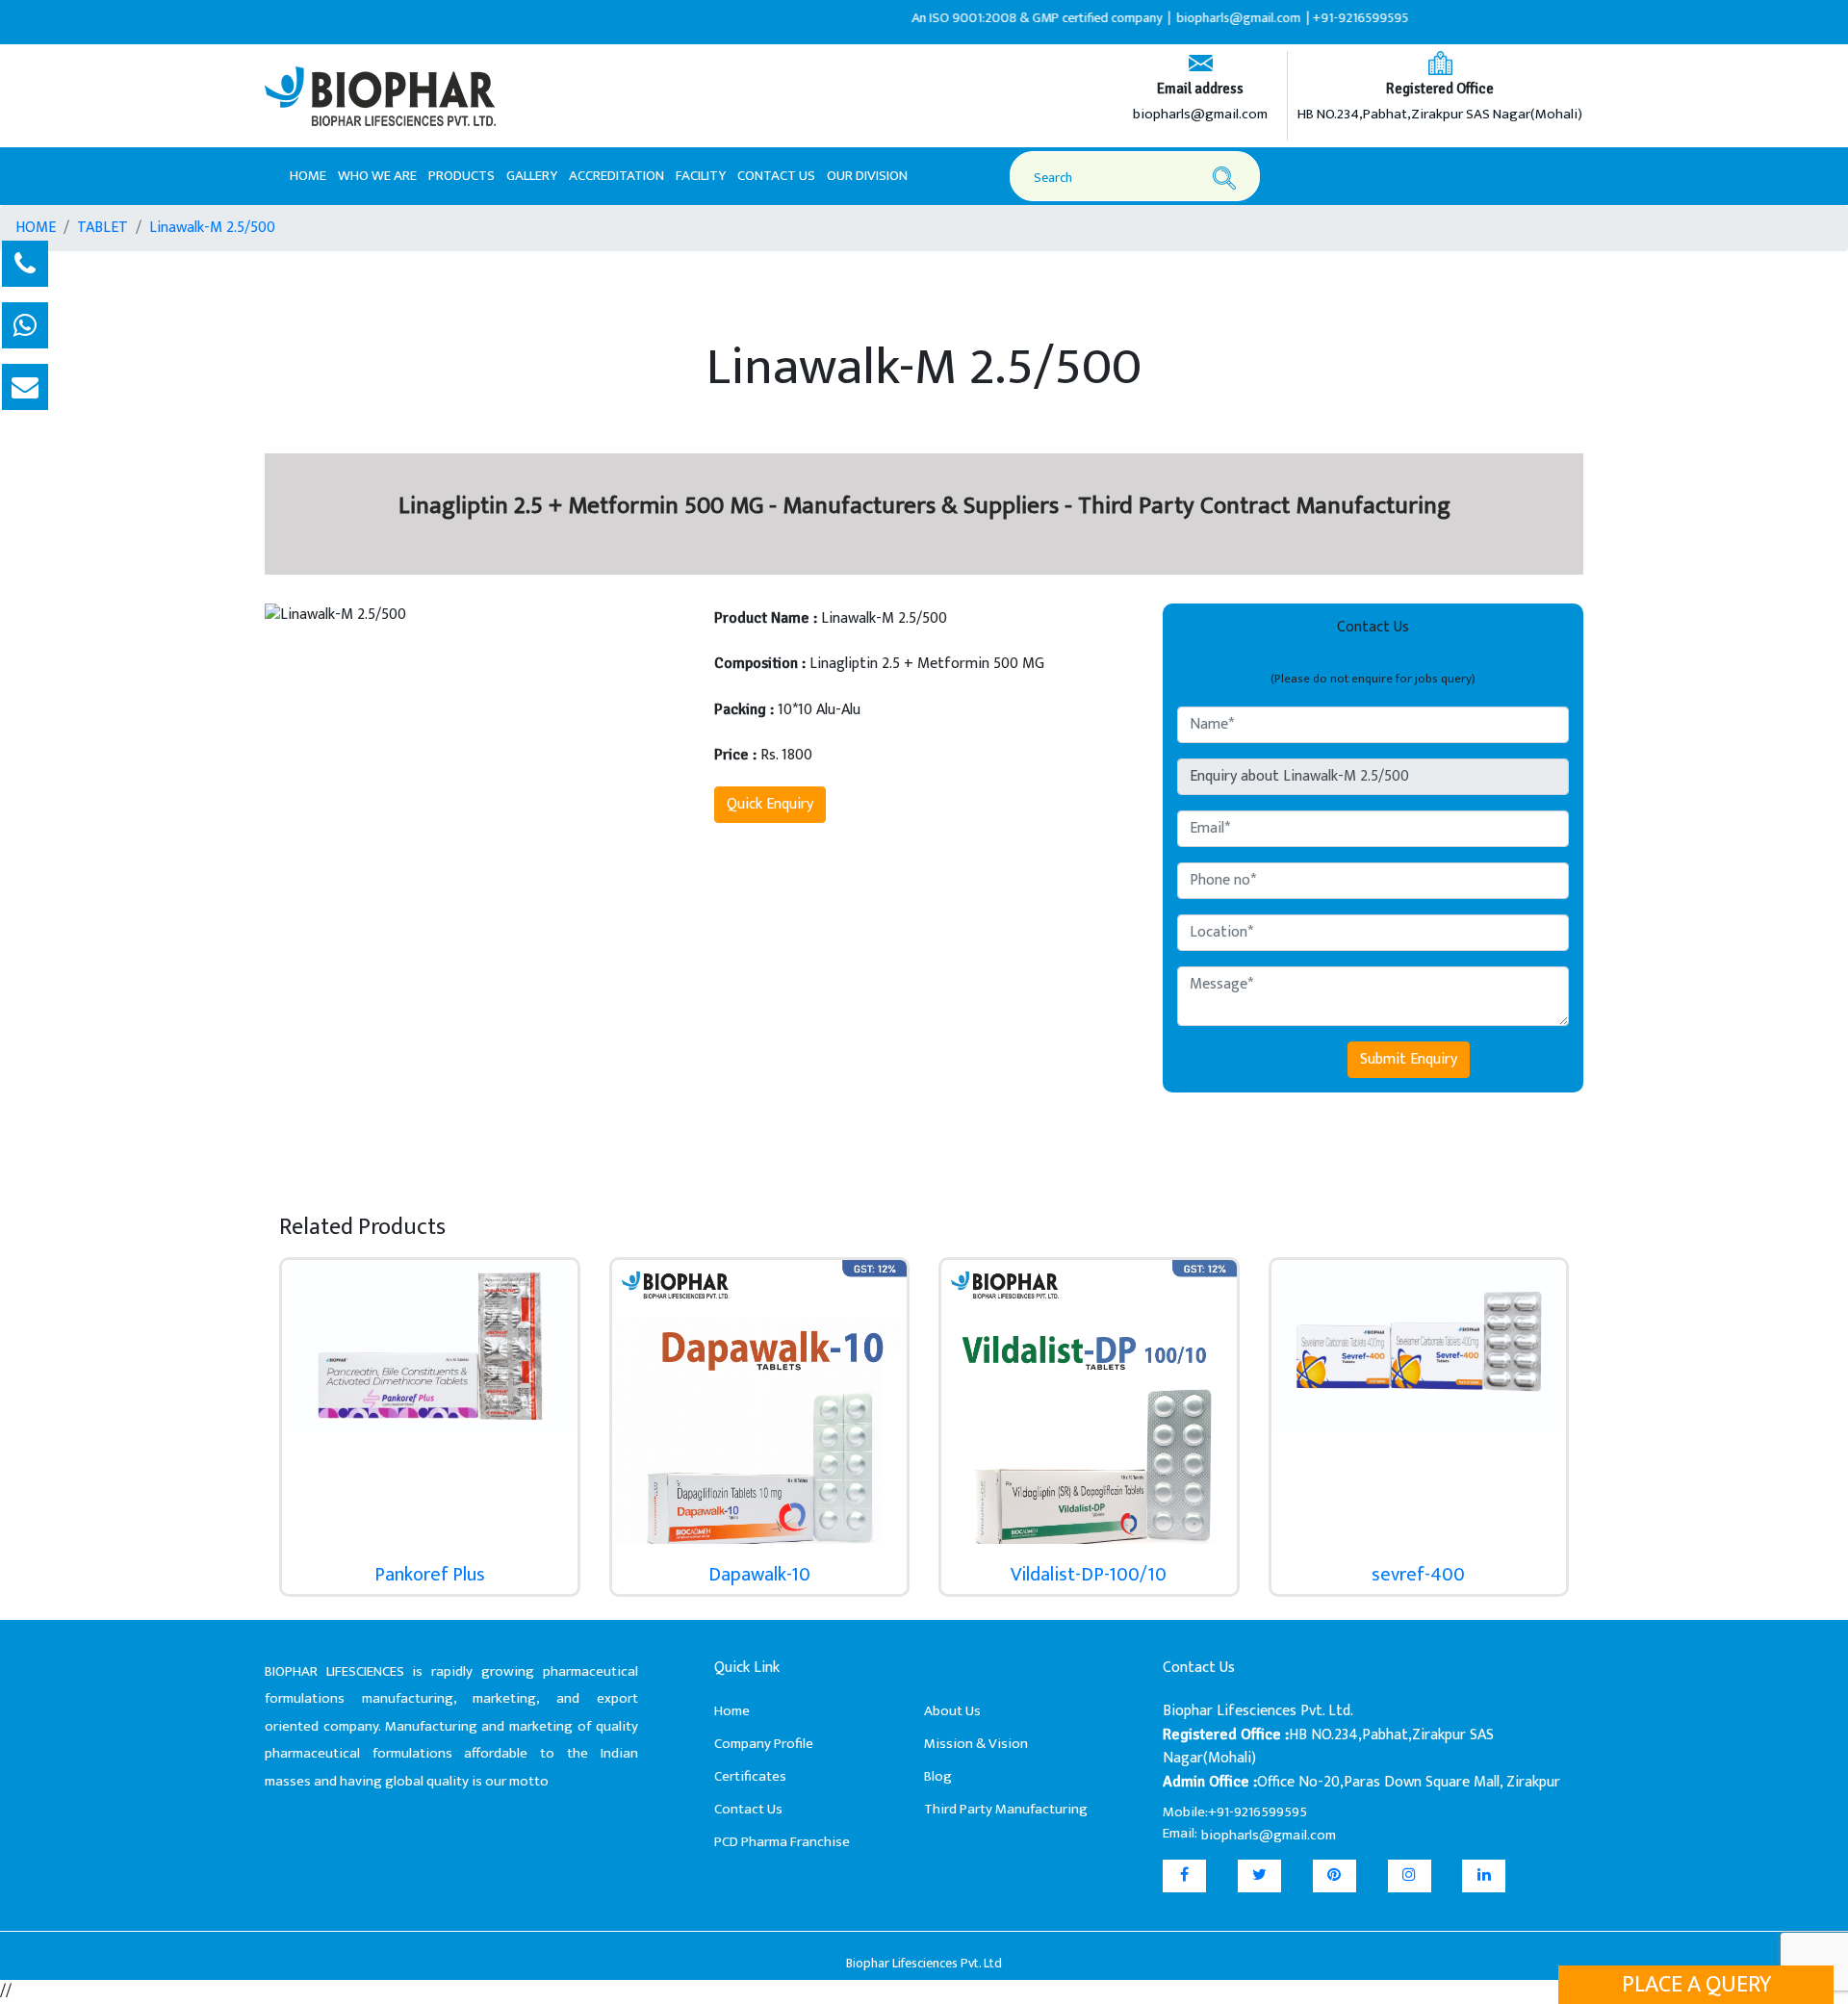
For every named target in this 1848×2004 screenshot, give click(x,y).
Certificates (750, 1776)
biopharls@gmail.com (1200, 115)
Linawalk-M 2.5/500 (212, 228)
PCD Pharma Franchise (782, 1842)
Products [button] (462, 176)
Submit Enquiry (1409, 1059)
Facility (701, 176)
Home (308, 175)
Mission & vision (976, 1744)
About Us (952, 1711)
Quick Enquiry (770, 804)
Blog (938, 1776)
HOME (36, 228)
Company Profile (764, 1744)
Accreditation (616, 176)
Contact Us (776, 176)
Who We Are (377, 176)
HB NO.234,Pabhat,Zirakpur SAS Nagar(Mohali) (1440, 115)
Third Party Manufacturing (1006, 1809)
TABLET (103, 228)
